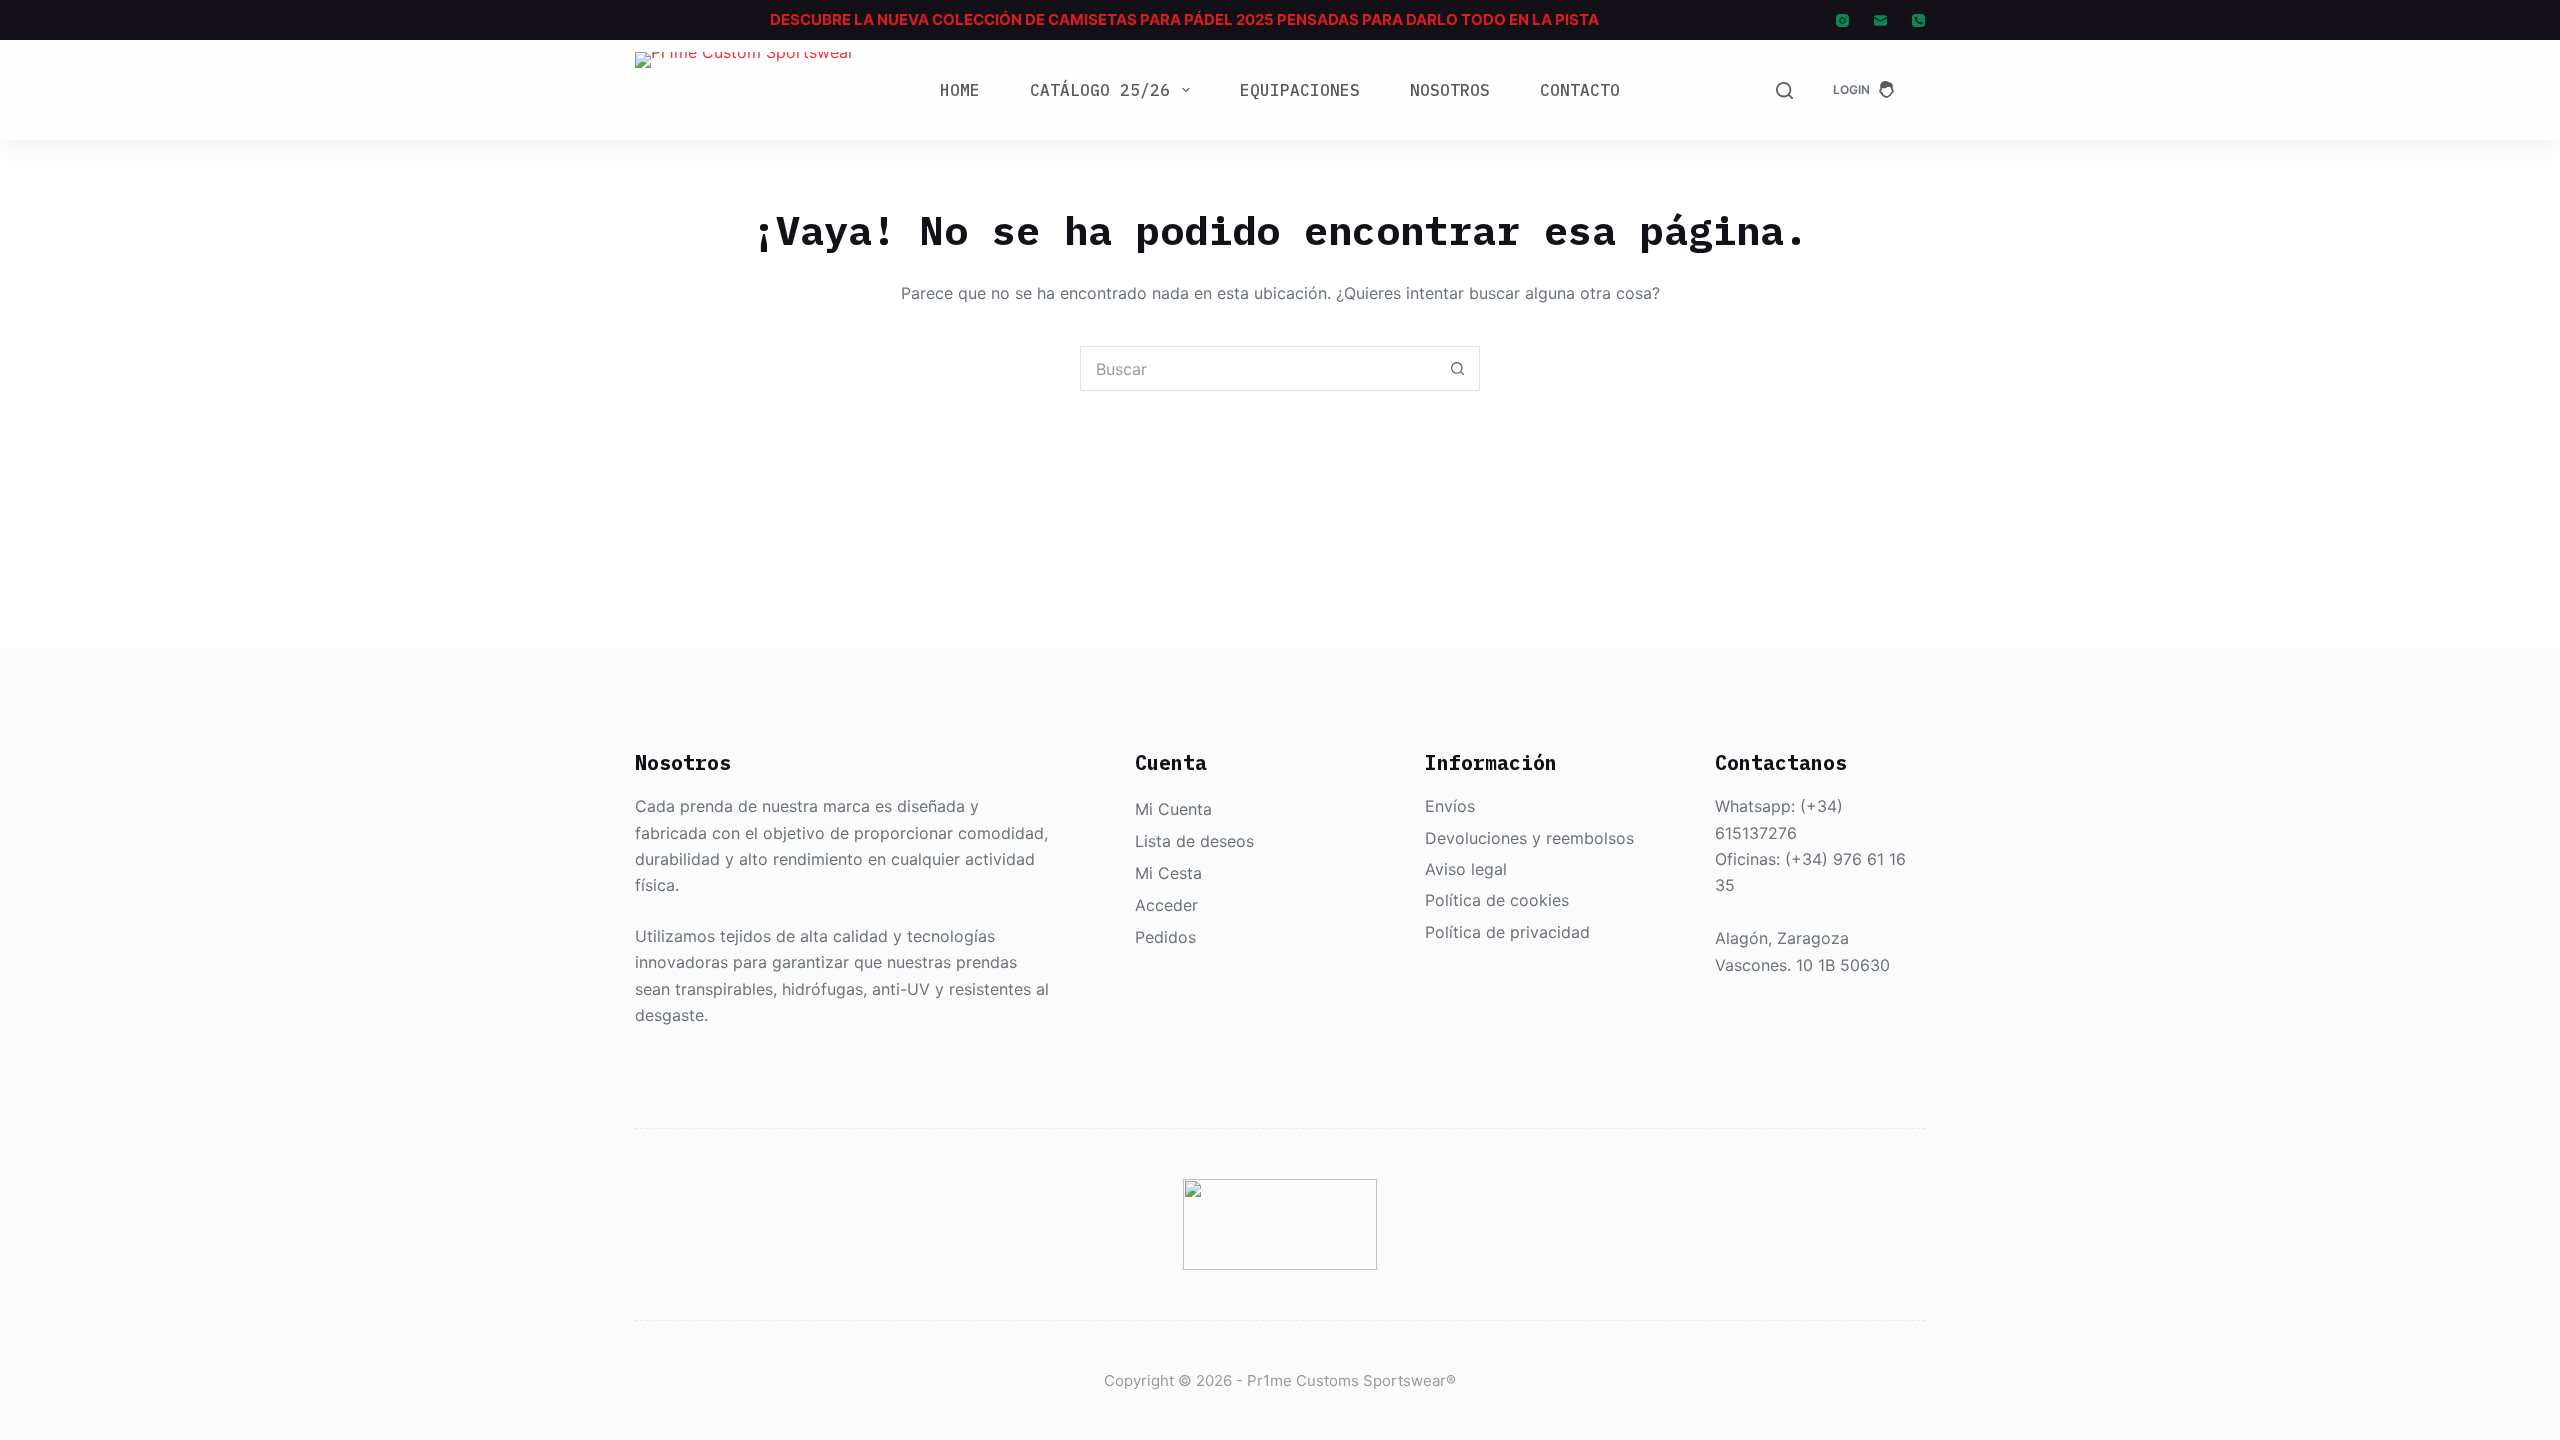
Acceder (1166, 905)
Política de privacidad (1507, 932)
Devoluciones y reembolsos (1529, 838)
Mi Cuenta (1173, 809)
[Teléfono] (1918, 20)
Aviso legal (1466, 869)
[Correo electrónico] (1880, 20)
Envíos (1450, 806)
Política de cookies (1497, 900)
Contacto (1580, 90)
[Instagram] (1842, 20)
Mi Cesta (1168, 873)
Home (960, 90)
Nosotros (1450, 90)
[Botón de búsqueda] (1457, 368)
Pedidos (1165, 937)
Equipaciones (1300, 90)
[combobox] (1258, 368)
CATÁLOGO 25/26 (1100, 90)
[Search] (1784, 90)
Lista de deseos (1194, 841)
